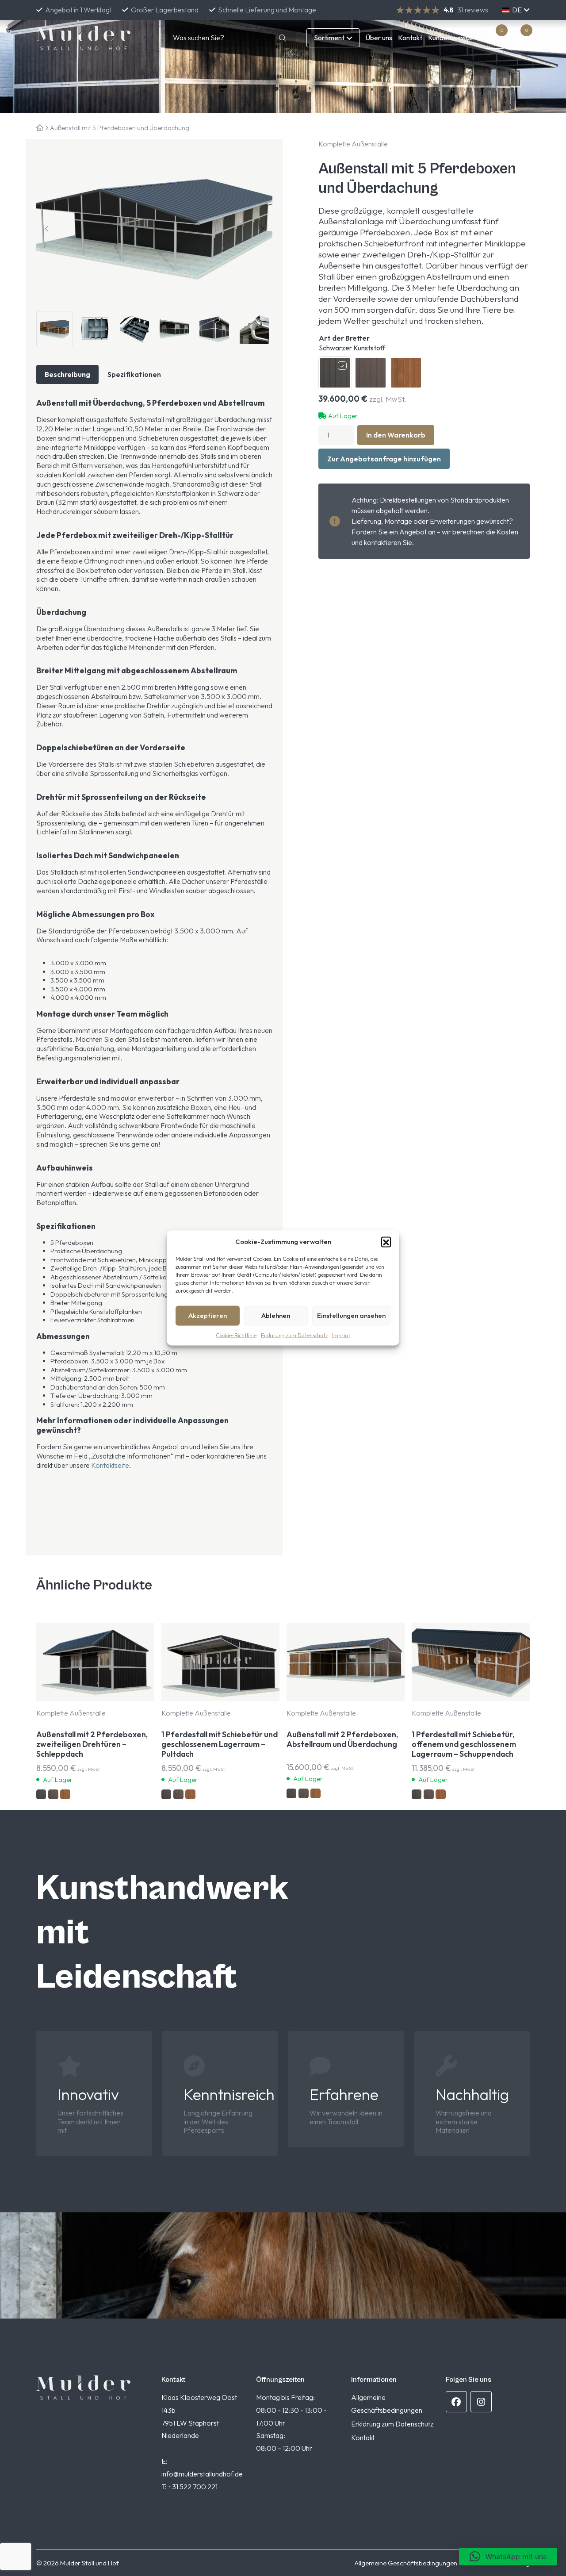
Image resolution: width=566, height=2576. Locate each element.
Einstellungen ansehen (351, 1315)
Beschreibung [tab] (67, 374)
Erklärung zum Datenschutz (294, 1335)
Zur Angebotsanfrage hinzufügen (384, 459)
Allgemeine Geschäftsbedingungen (406, 2563)
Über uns (379, 38)
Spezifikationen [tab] (134, 374)
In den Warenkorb (396, 435)
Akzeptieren (208, 1315)
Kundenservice (451, 38)
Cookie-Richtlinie (236, 1335)
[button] (386, 1241)
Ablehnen (276, 1315)
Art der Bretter (352, 343)
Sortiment (329, 38)
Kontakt (410, 38)
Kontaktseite (110, 1465)
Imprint (341, 1335)
